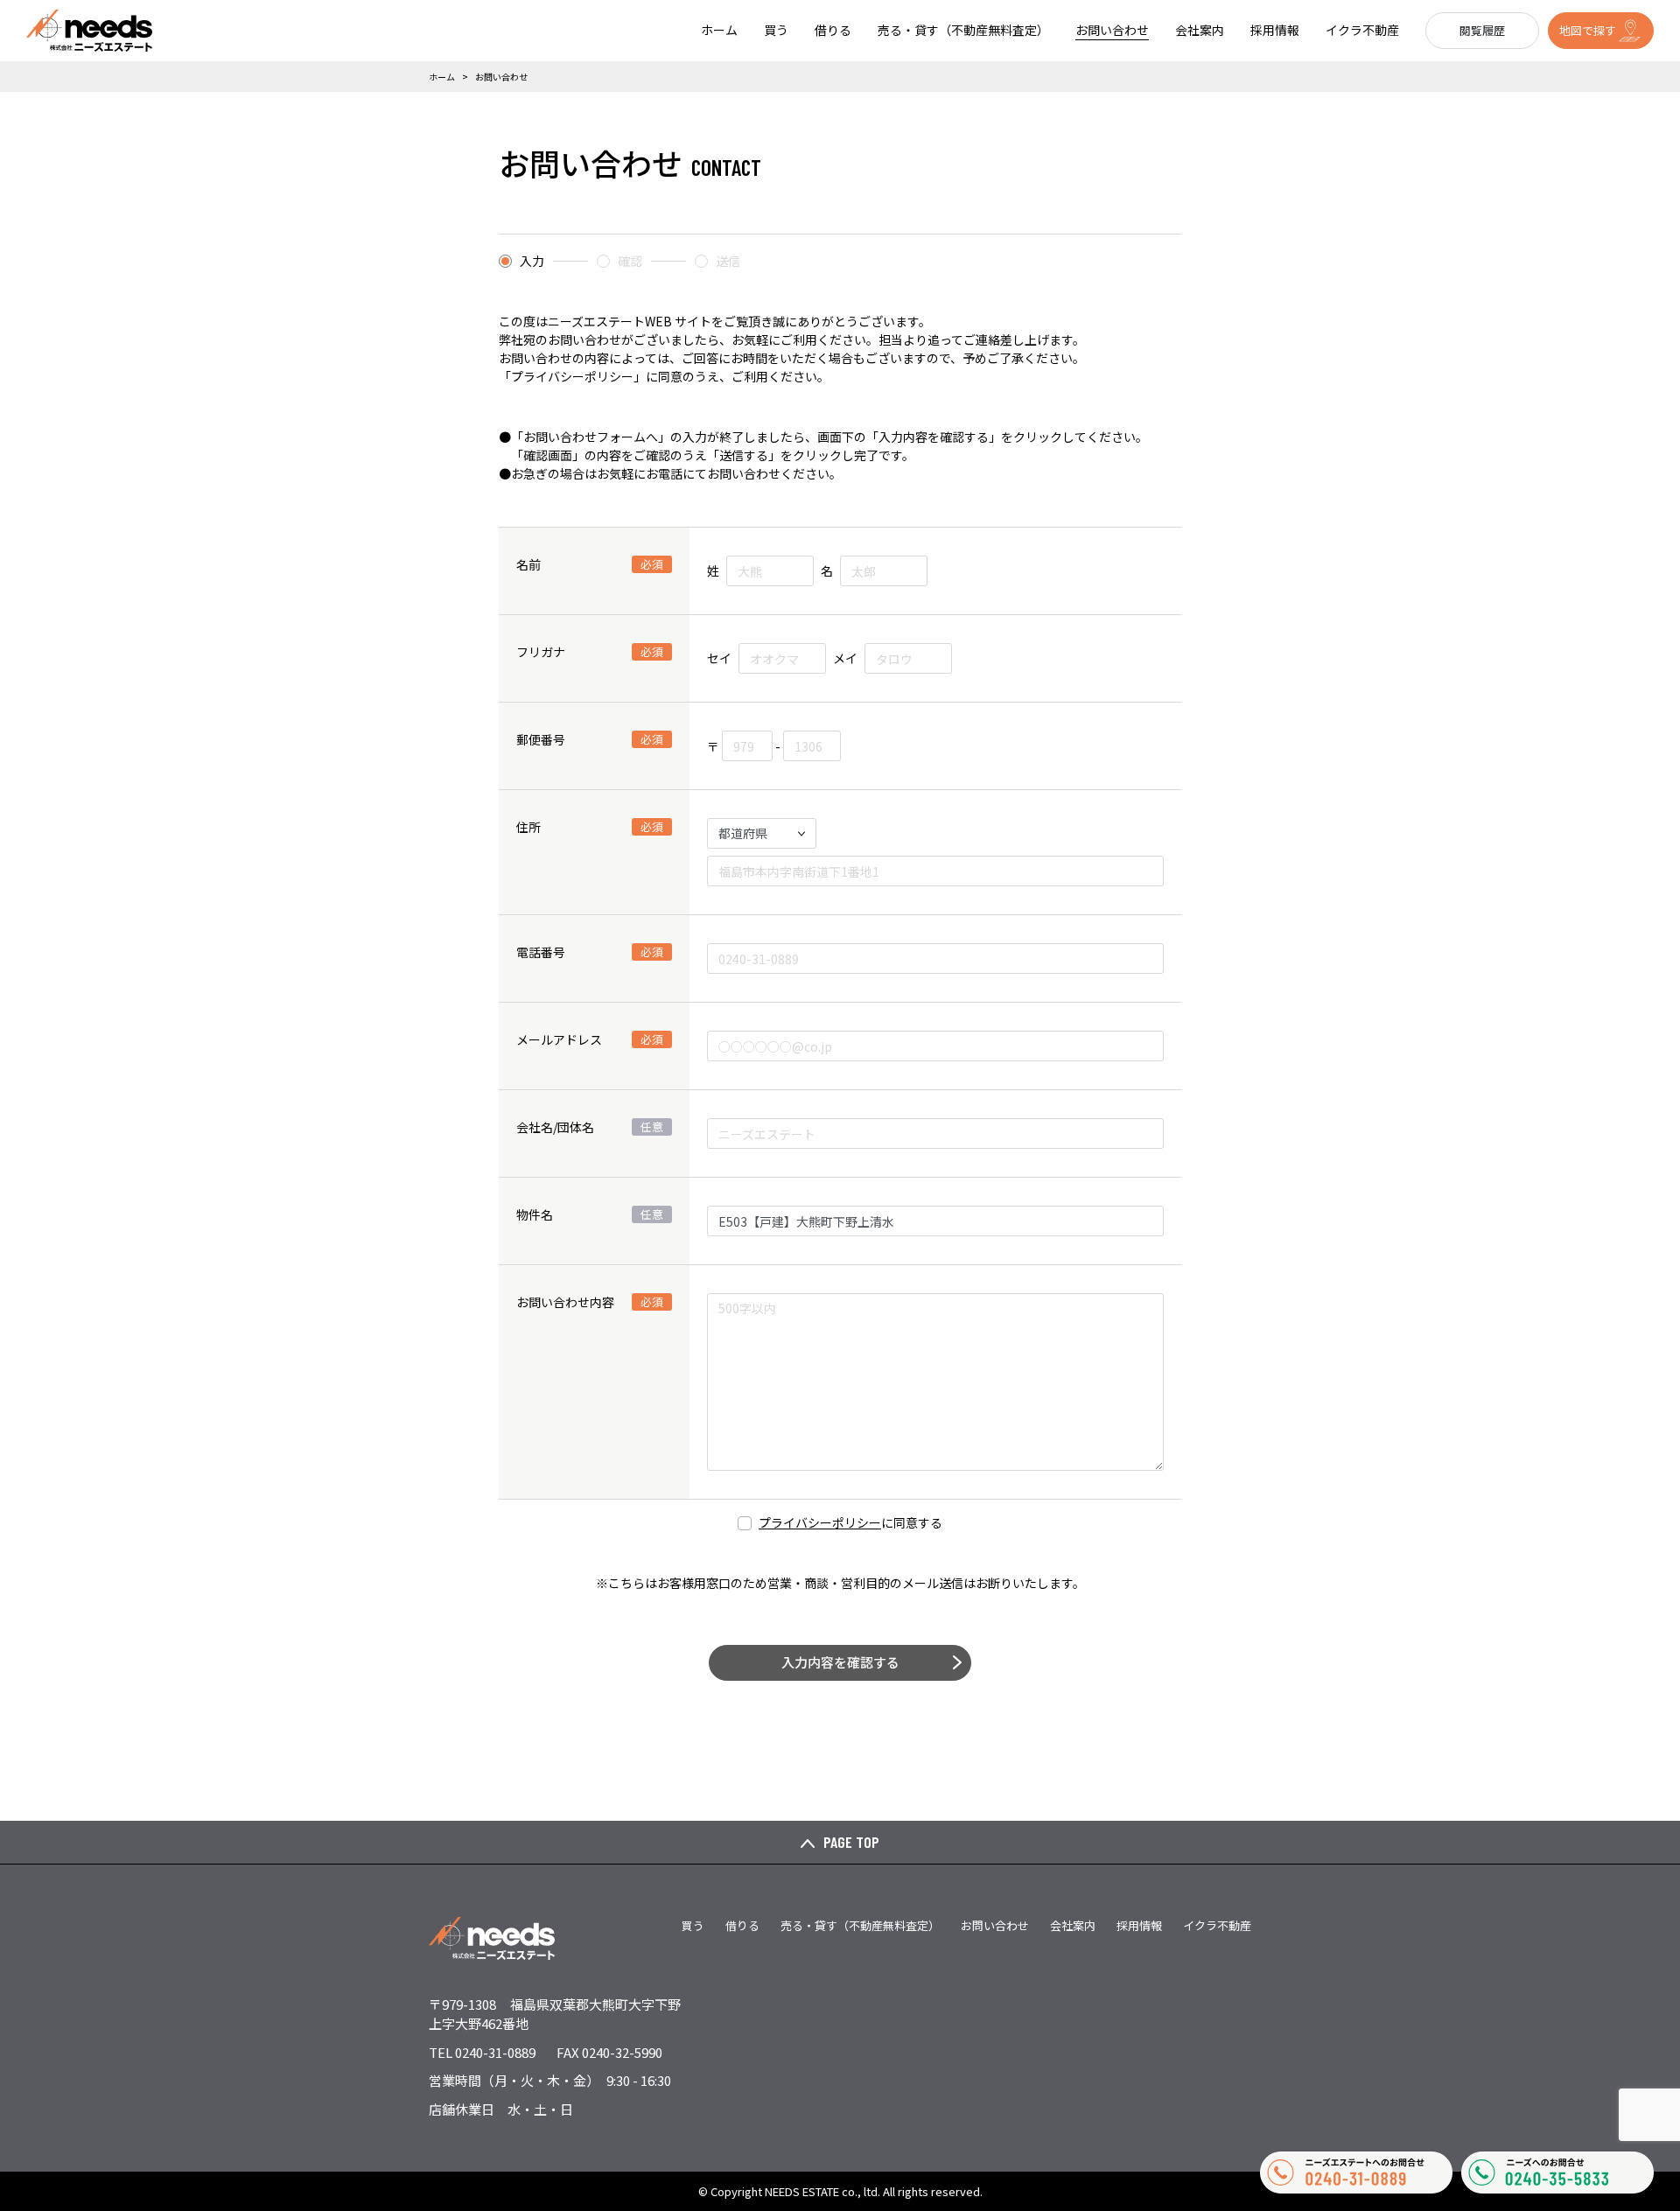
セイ (719, 658)
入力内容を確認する (840, 1662)
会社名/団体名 (590, 1127)
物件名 (590, 1214)
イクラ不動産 (1362, 30)
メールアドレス (590, 1039)
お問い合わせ (1112, 30)
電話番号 (590, 952)
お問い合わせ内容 (590, 1302)
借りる (833, 30)
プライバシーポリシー (820, 1522)
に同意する (850, 1522)
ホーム (719, 30)
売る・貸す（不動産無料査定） (963, 30)
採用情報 (1275, 30)
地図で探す (1588, 30)
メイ (845, 658)
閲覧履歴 (1482, 30)
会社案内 (1200, 30)
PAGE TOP (851, 1842)
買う (776, 30)
